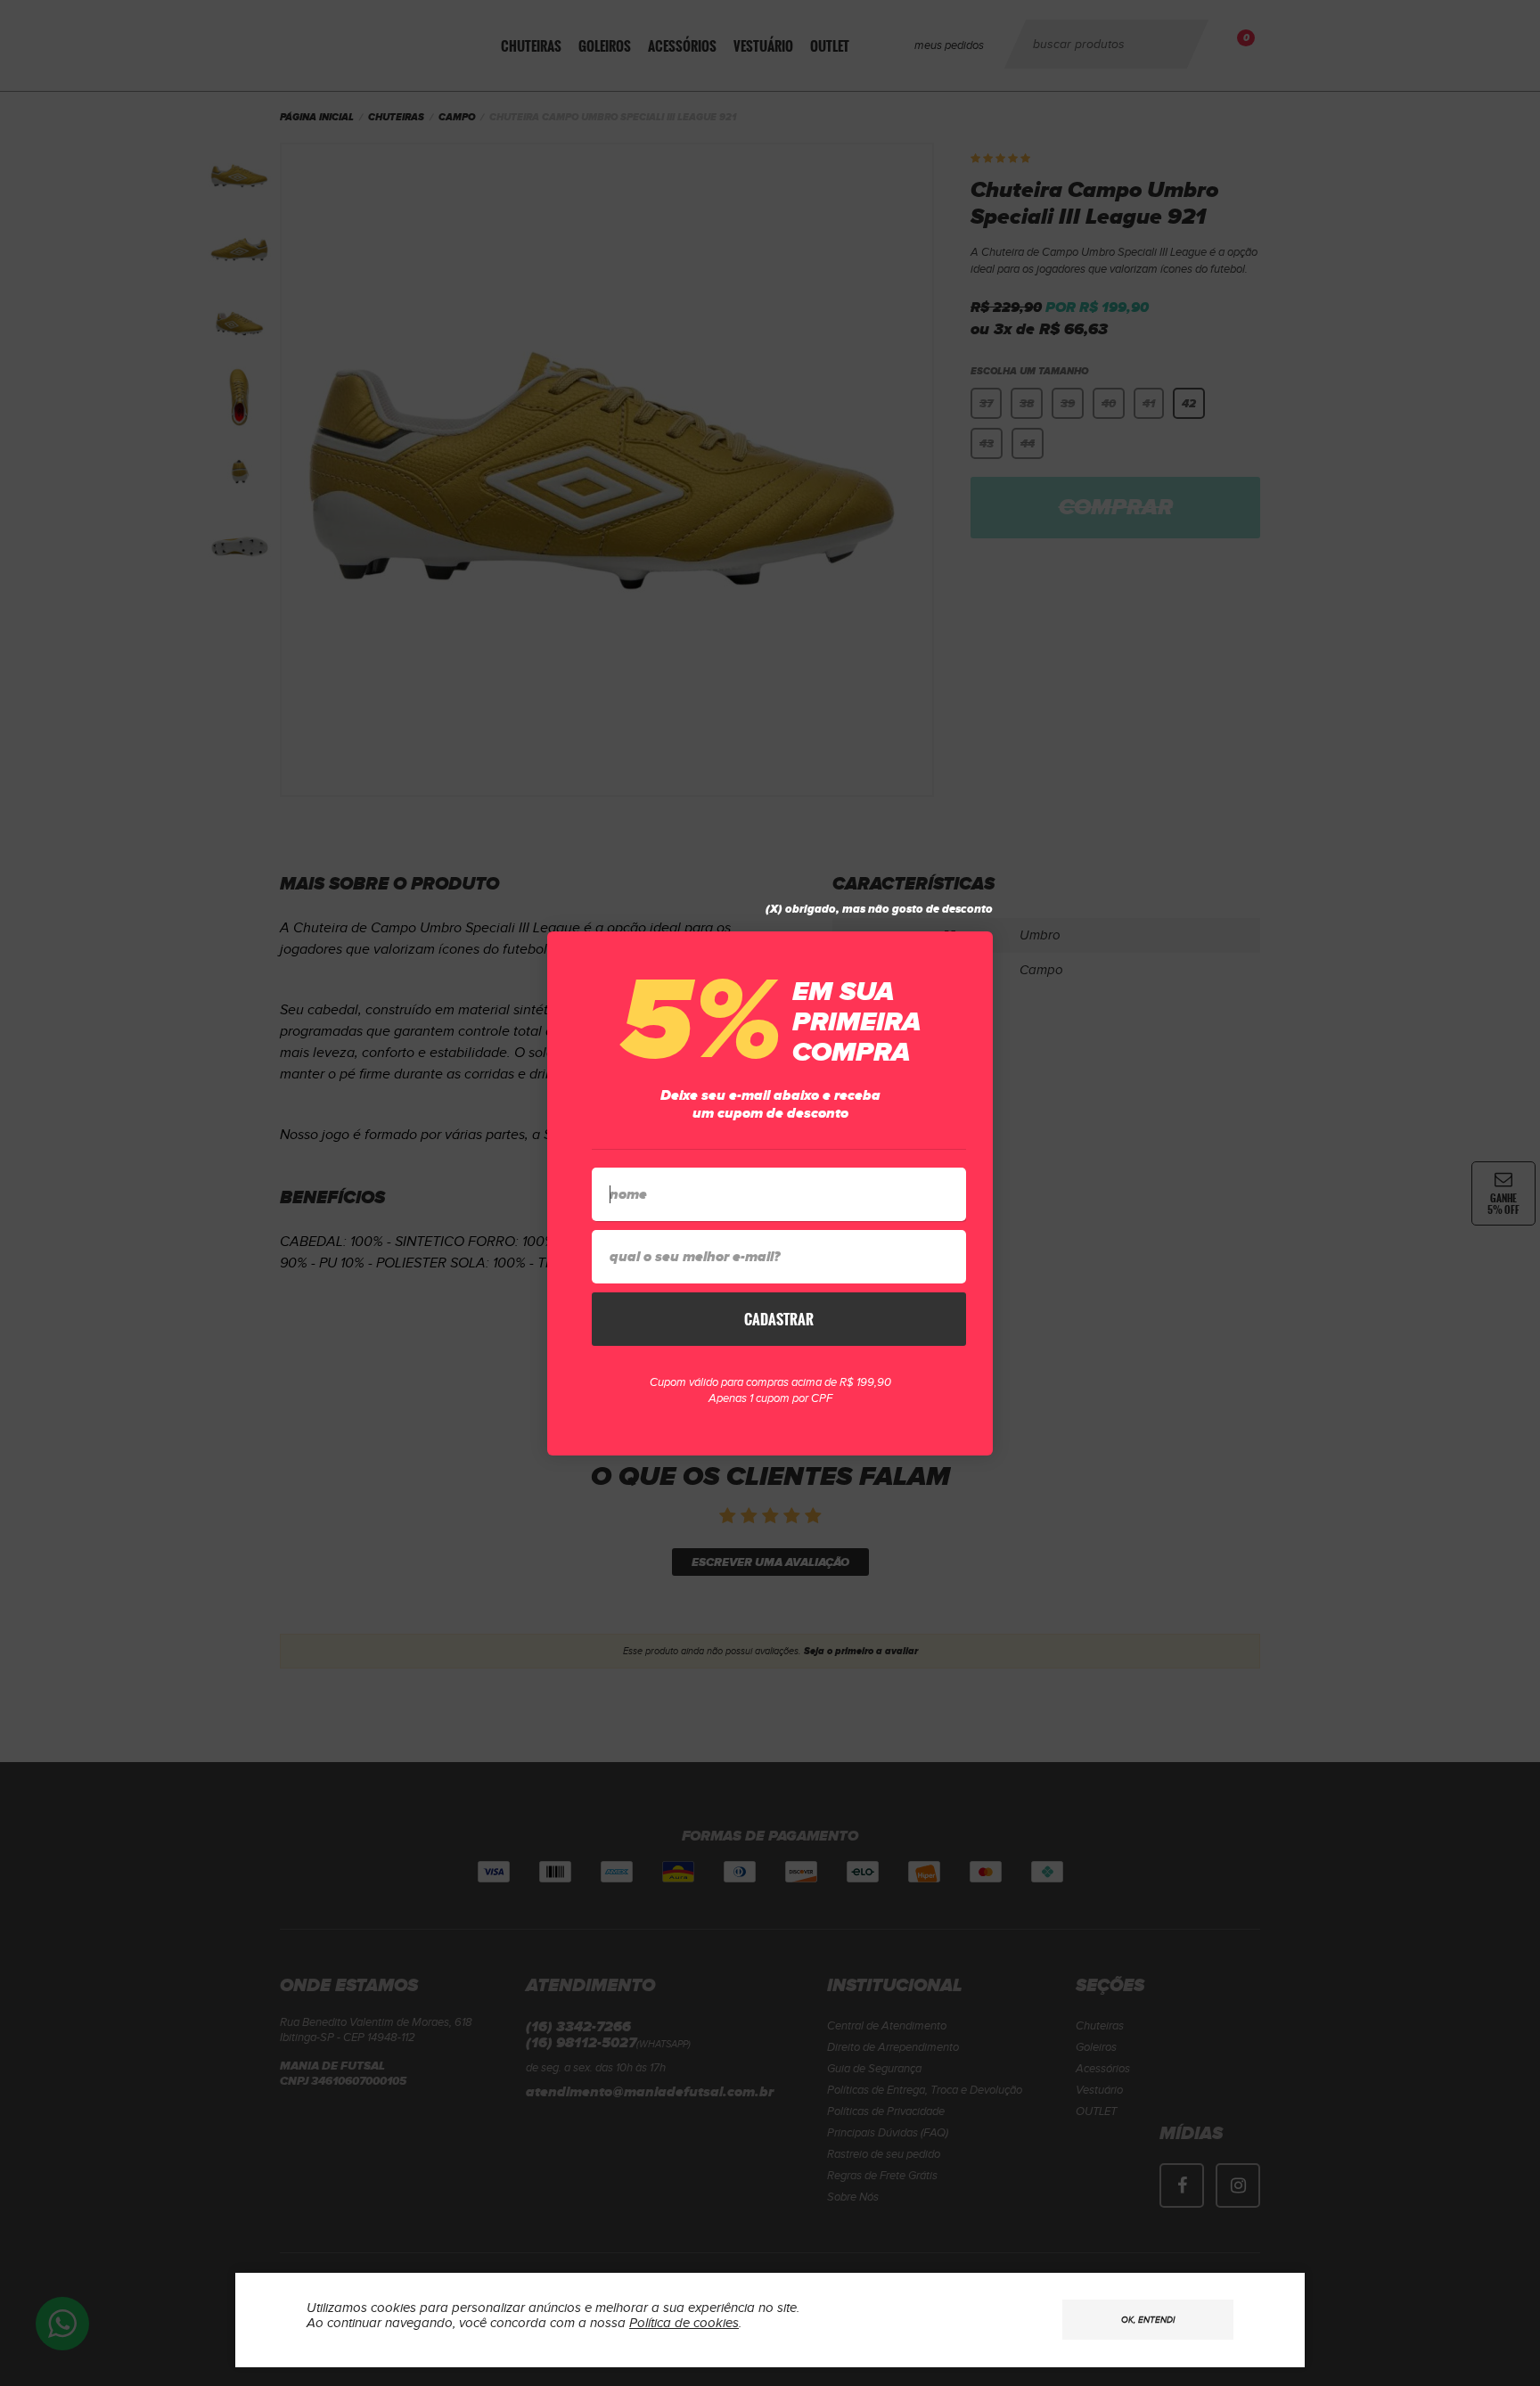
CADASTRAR (779, 1319)
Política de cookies (684, 2323)
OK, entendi (1148, 2320)
